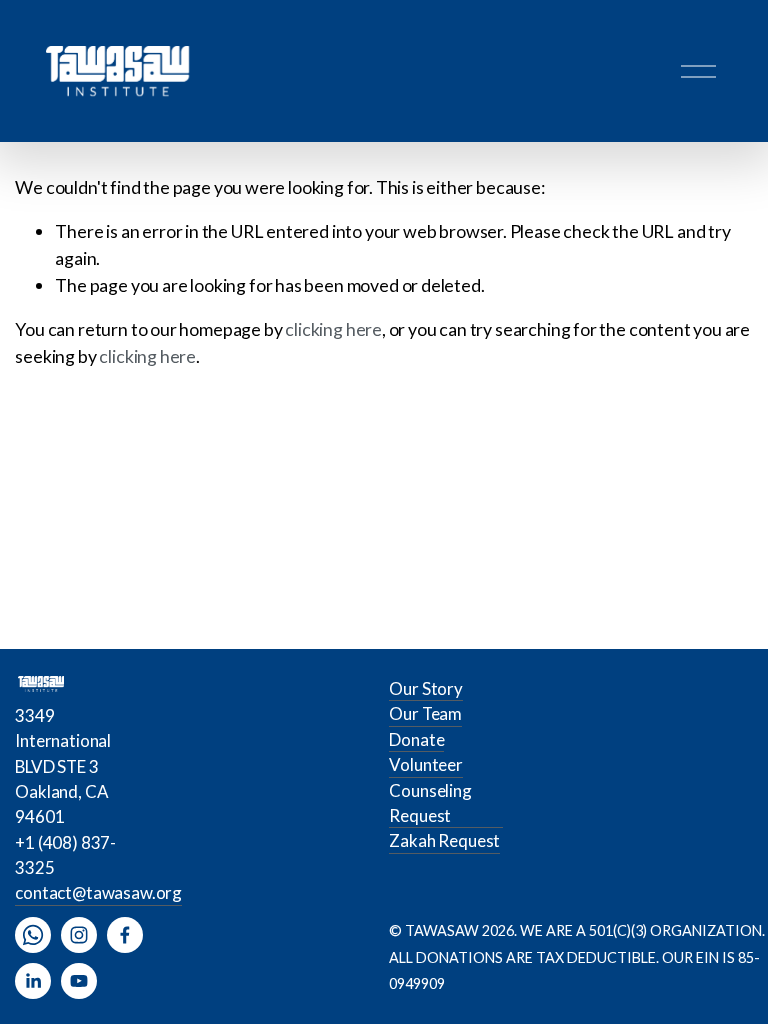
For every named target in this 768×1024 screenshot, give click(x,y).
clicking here (333, 329)
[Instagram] (79, 935)
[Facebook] (125, 935)
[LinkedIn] (33, 981)
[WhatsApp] (33, 935)
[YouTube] (79, 981)
